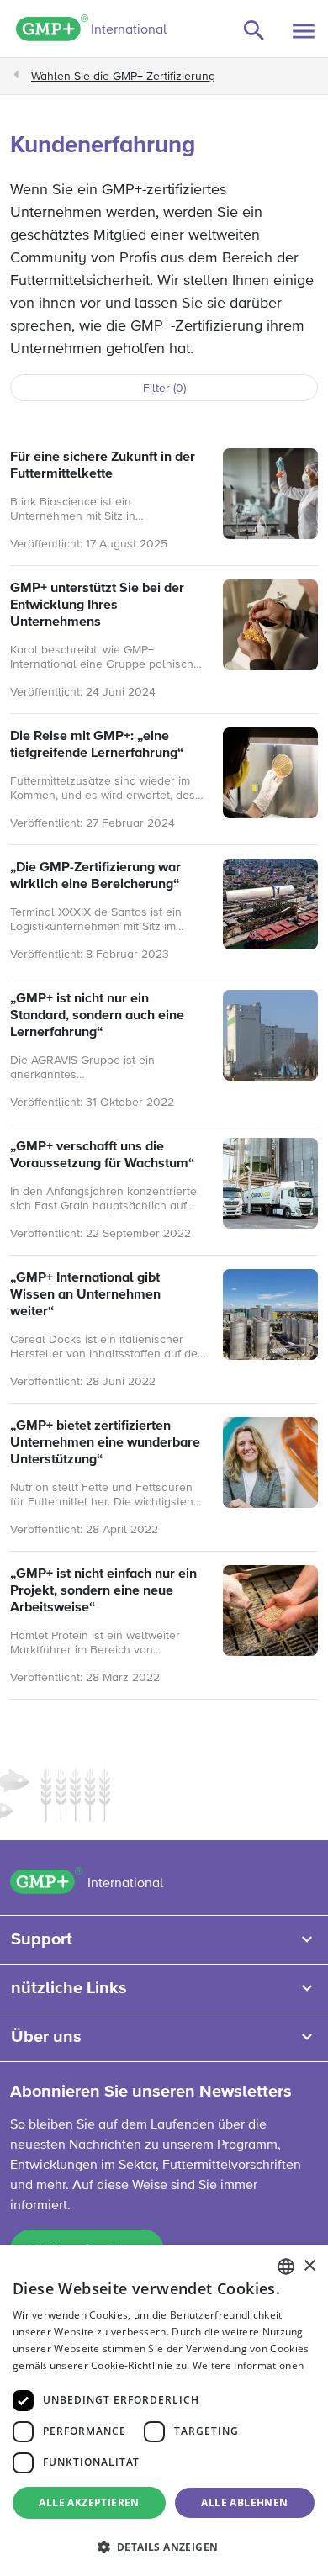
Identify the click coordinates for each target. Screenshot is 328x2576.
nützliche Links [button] (69, 1988)
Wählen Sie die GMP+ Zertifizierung (123, 77)
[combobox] (286, 2267)
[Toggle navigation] (304, 31)
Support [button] (42, 1939)
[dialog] (164, 2411)
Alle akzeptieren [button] (89, 2502)
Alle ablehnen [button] (244, 2502)
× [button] (309, 2266)
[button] (164, 2547)
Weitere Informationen (248, 2365)
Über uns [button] (46, 2037)
